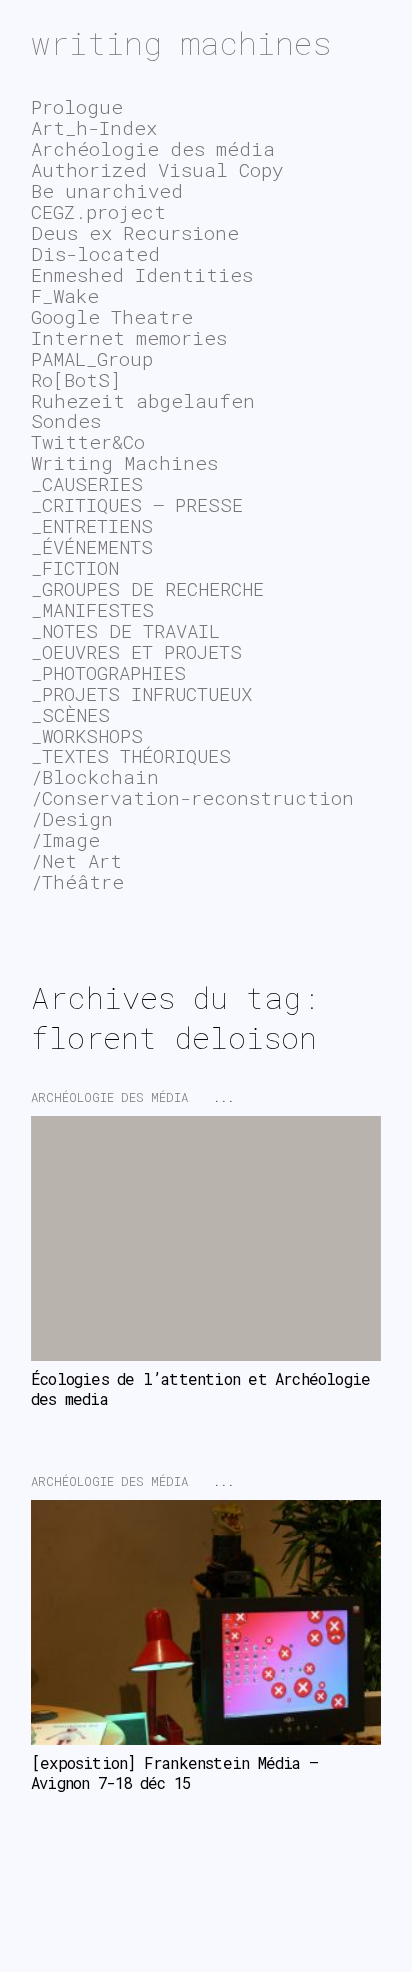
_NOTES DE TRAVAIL (125, 630)
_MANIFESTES (92, 609)
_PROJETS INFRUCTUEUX (141, 693)
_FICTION (75, 567)
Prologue (77, 106)
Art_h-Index (94, 127)
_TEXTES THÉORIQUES (131, 755)
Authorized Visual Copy (157, 169)
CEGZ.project (98, 211)
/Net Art (76, 860)
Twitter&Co (88, 441)
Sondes (66, 420)
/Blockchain (95, 776)
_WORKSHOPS (87, 735)
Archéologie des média (109, 1097)
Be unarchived (107, 190)
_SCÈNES (70, 714)
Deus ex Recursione (135, 232)
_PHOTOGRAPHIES (108, 672)
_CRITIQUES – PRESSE (137, 504)
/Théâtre (77, 881)
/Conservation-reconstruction (192, 797)
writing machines (181, 42)
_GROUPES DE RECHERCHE (147, 588)
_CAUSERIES (87, 483)
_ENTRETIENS (92, 525)
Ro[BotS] (76, 379)
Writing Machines (124, 462)
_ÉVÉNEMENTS (92, 546)
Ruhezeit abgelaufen (143, 400)
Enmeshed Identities (142, 274)
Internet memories (129, 337)
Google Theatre (112, 316)
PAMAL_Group (92, 358)
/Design (72, 818)
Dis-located (95, 253)
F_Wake (65, 295)
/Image (65, 839)
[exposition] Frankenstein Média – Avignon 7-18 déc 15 (178, 1773)
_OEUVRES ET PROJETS (136, 651)
